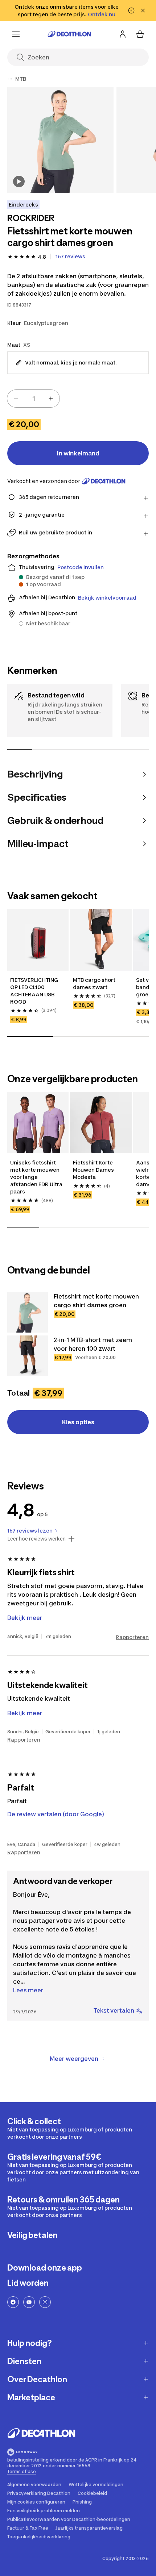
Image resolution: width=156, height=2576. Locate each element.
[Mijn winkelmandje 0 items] (140, 34)
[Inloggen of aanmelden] (123, 34)
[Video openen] (19, 182)
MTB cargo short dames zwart (94, 983)
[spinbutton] (33, 399)
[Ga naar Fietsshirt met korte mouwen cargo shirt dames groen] (28, 1312)
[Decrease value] (16, 399)
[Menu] (16, 34)
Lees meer (28, 1990)
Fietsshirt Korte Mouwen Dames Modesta (93, 1170)
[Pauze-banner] (131, 11)
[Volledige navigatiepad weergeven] (10, 79)
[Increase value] (51, 399)
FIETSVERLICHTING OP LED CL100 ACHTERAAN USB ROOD (34, 991)
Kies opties (78, 1422)
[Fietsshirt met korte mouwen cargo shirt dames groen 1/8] (60, 140)
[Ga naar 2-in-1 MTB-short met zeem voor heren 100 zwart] (28, 1356)
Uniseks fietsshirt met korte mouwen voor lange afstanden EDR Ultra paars (36, 1177)
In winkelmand (78, 453)
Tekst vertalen (114, 2010)
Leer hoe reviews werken (36, 1539)
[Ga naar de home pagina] (69, 34)
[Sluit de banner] (143, 11)
